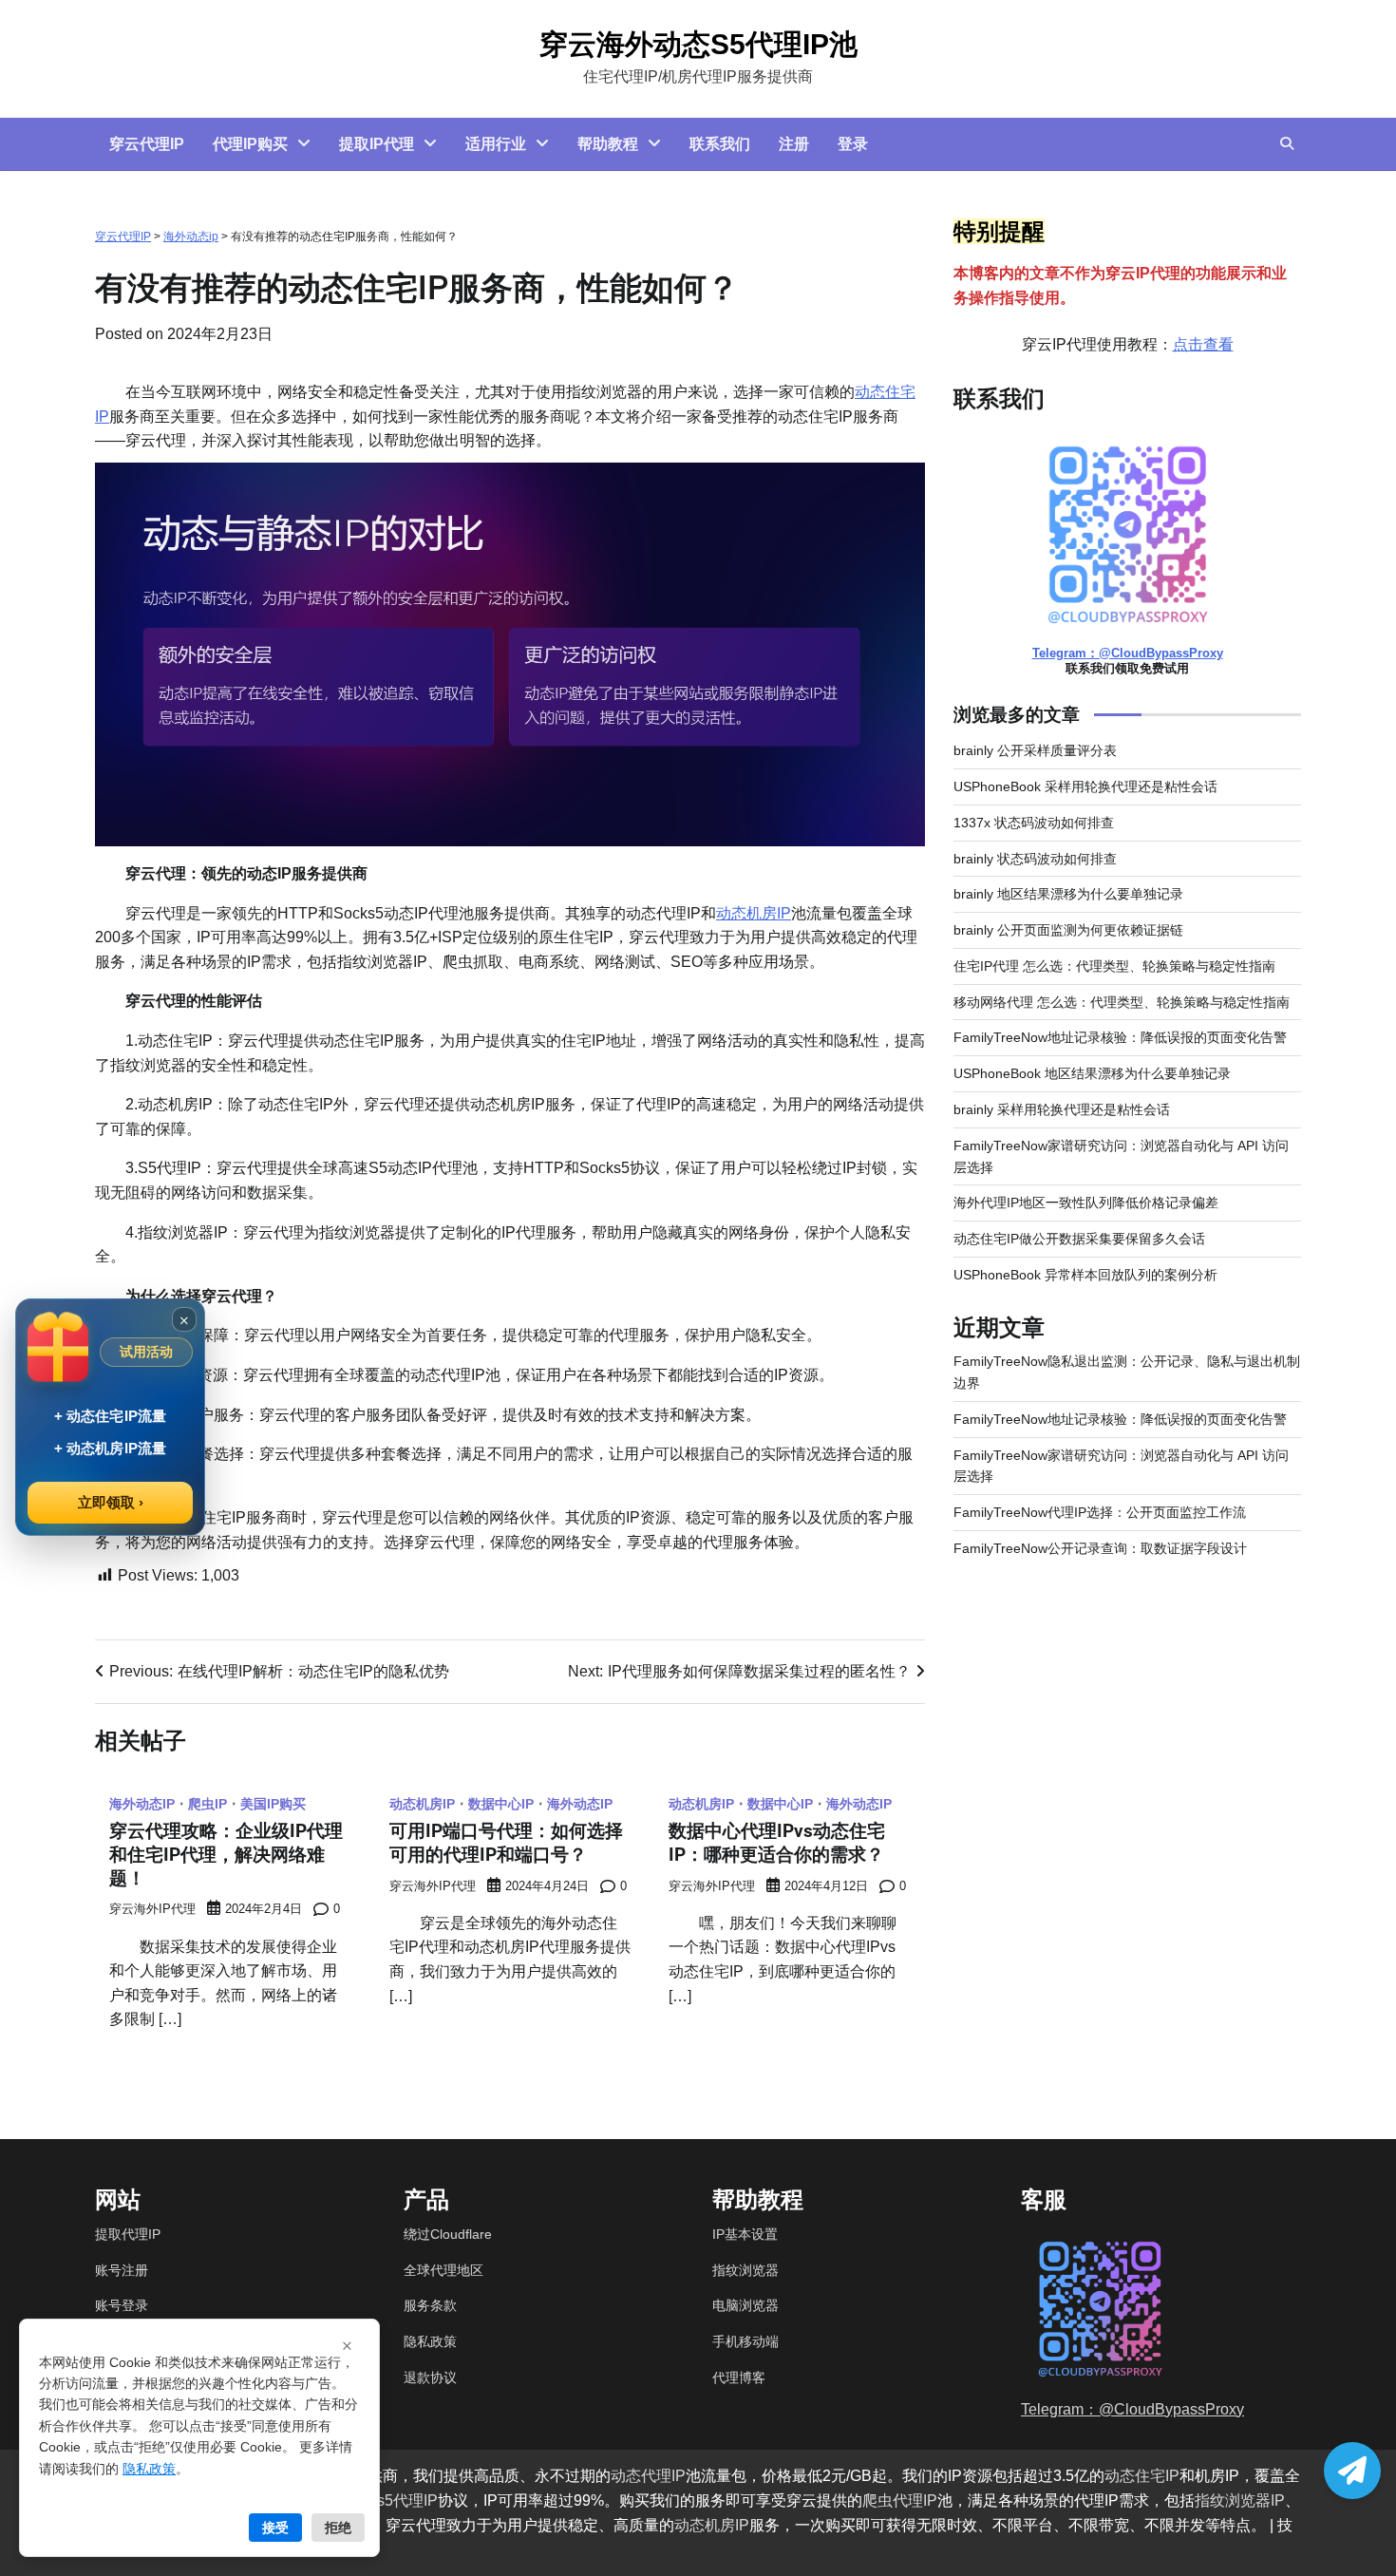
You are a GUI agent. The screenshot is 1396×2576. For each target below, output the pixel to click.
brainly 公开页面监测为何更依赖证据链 (1068, 930)
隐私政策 (430, 2341)
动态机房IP (754, 913)
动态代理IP (648, 2476)
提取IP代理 (377, 144)
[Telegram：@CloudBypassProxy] (1352, 2471)
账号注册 (122, 2270)
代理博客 (739, 2377)
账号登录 (122, 2305)
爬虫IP (208, 1804)
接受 (275, 2528)
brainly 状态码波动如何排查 (1035, 859)
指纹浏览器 (745, 2270)
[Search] (1287, 143)
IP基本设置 (745, 2234)
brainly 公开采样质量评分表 (1035, 750)
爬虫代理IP (900, 2500)
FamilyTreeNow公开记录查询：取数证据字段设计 (1100, 1548)
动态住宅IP (1142, 2476)
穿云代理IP (147, 144)
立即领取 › (111, 1502)
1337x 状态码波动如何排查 (1034, 823)
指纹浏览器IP (1240, 2500)
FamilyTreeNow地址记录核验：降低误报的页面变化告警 (1120, 1037)
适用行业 (496, 144)
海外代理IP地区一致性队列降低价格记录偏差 (1086, 1203)
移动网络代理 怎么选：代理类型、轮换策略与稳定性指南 (1122, 1002)
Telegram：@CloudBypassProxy (1128, 653)
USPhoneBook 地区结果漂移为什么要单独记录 (1092, 1073)
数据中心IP (501, 1804)
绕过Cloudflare (448, 2234)
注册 (794, 144)
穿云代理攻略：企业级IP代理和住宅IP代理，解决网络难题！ (226, 1855)
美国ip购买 (273, 1804)
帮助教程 (608, 144)
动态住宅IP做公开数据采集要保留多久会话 (1079, 1239)
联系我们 (720, 144)
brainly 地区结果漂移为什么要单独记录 (1068, 894)
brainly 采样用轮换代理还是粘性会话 (1062, 1109)
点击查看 (1203, 344)
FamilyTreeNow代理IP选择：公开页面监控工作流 (1100, 1512)
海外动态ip (191, 237)
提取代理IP (128, 2234)
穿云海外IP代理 (152, 1909)
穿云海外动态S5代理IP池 (698, 44)
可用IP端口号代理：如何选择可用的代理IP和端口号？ (506, 1843)
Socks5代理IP (390, 2500)
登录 (853, 144)
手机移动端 (745, 2341)
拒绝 (338, 2528)
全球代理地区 (443, 2270)
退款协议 (430, 2377)
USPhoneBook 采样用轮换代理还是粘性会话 (1085, 786)
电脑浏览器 (745, 2305)
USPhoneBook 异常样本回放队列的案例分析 (1085, 1275)
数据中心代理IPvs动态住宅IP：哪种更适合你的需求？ (777, 1843)
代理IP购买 (250, 144)
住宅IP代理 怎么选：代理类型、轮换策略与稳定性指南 (1114, 966)
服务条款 (430, 2305)
